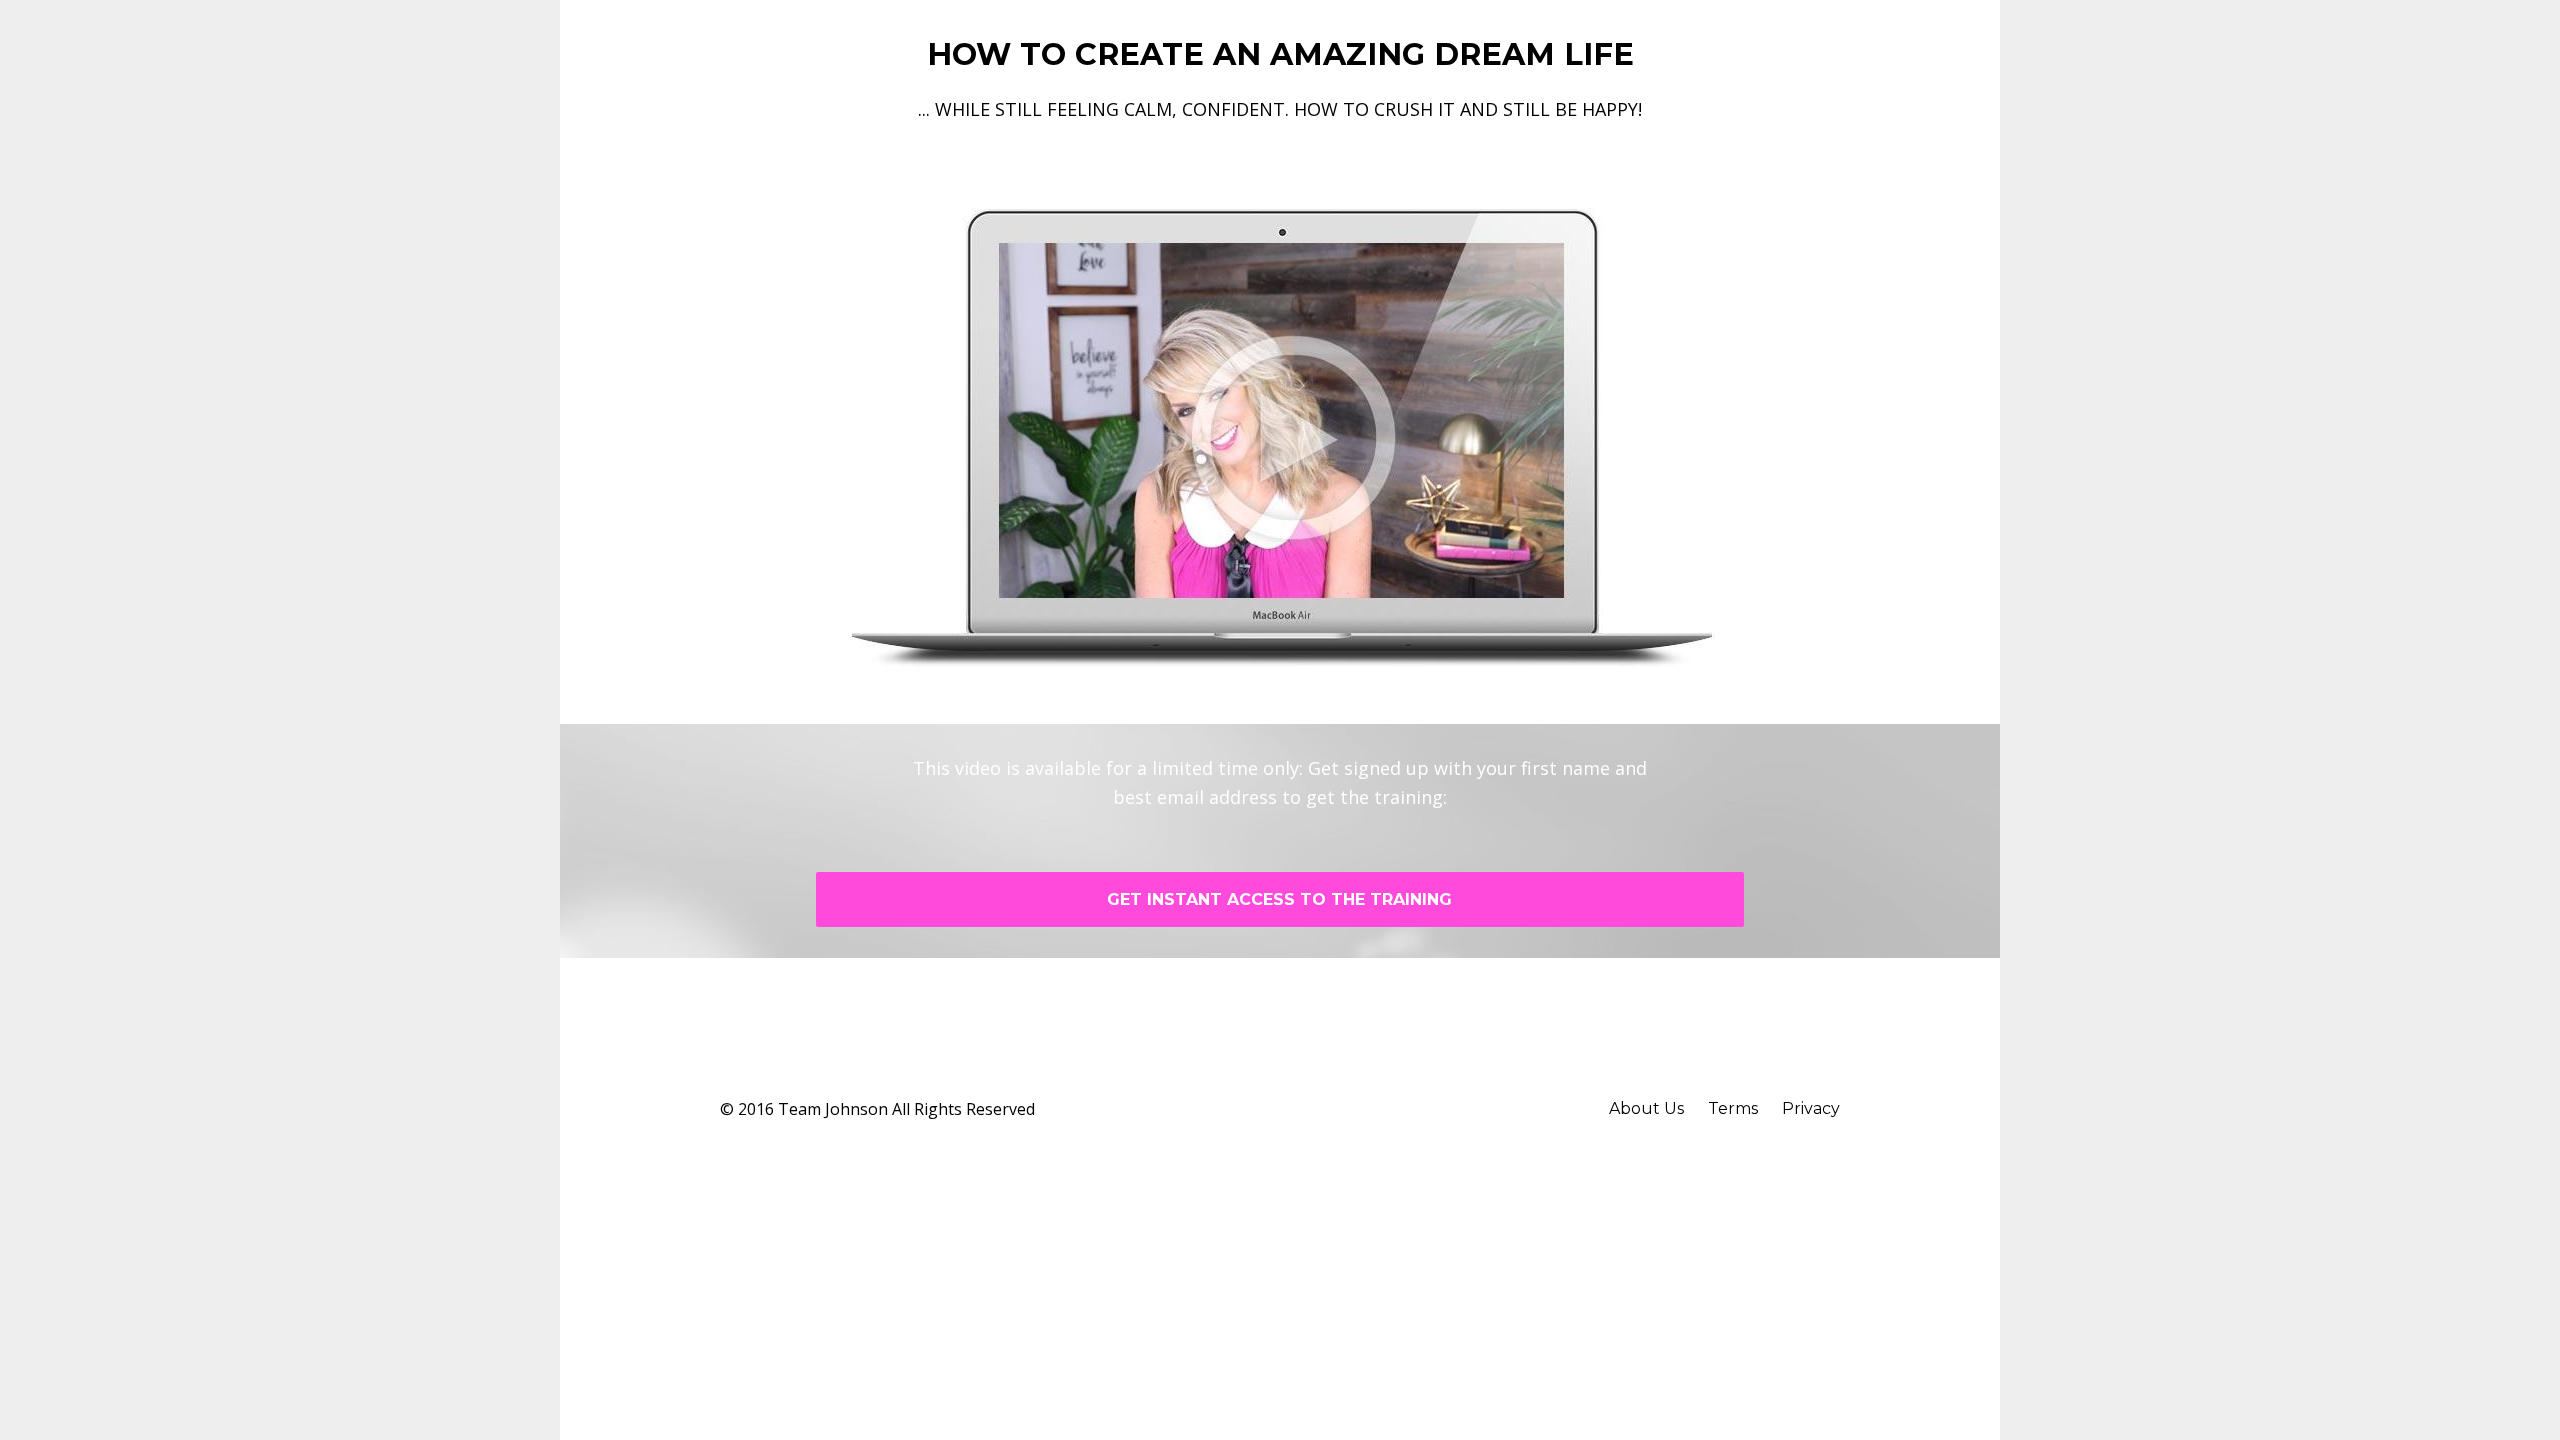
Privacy (1811, 1108)
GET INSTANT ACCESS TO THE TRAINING (1279, 899)
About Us (1646, 1108)
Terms (1733, 1108)
